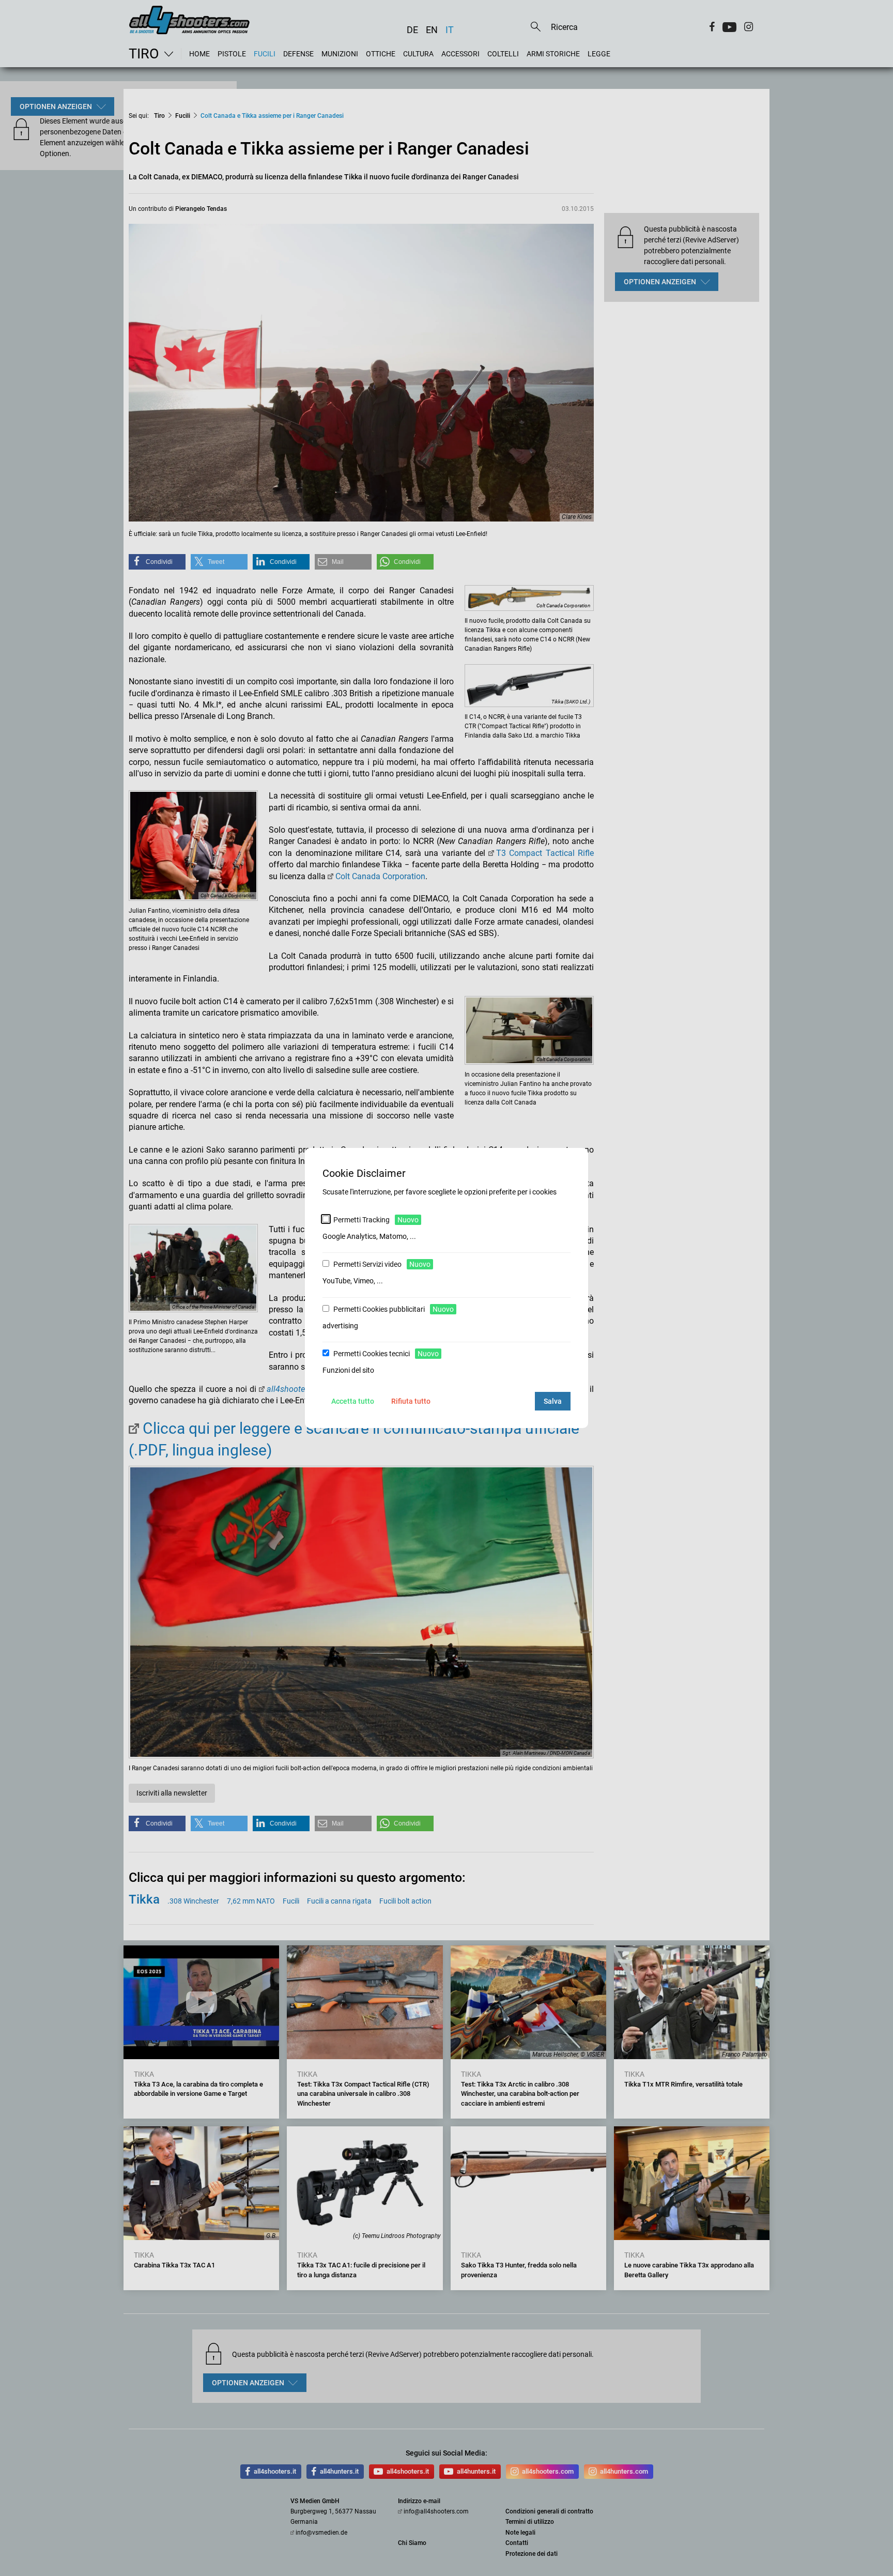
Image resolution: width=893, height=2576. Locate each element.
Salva (553, 1401)
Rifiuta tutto (411, 1401)
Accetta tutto (353, 1401)
